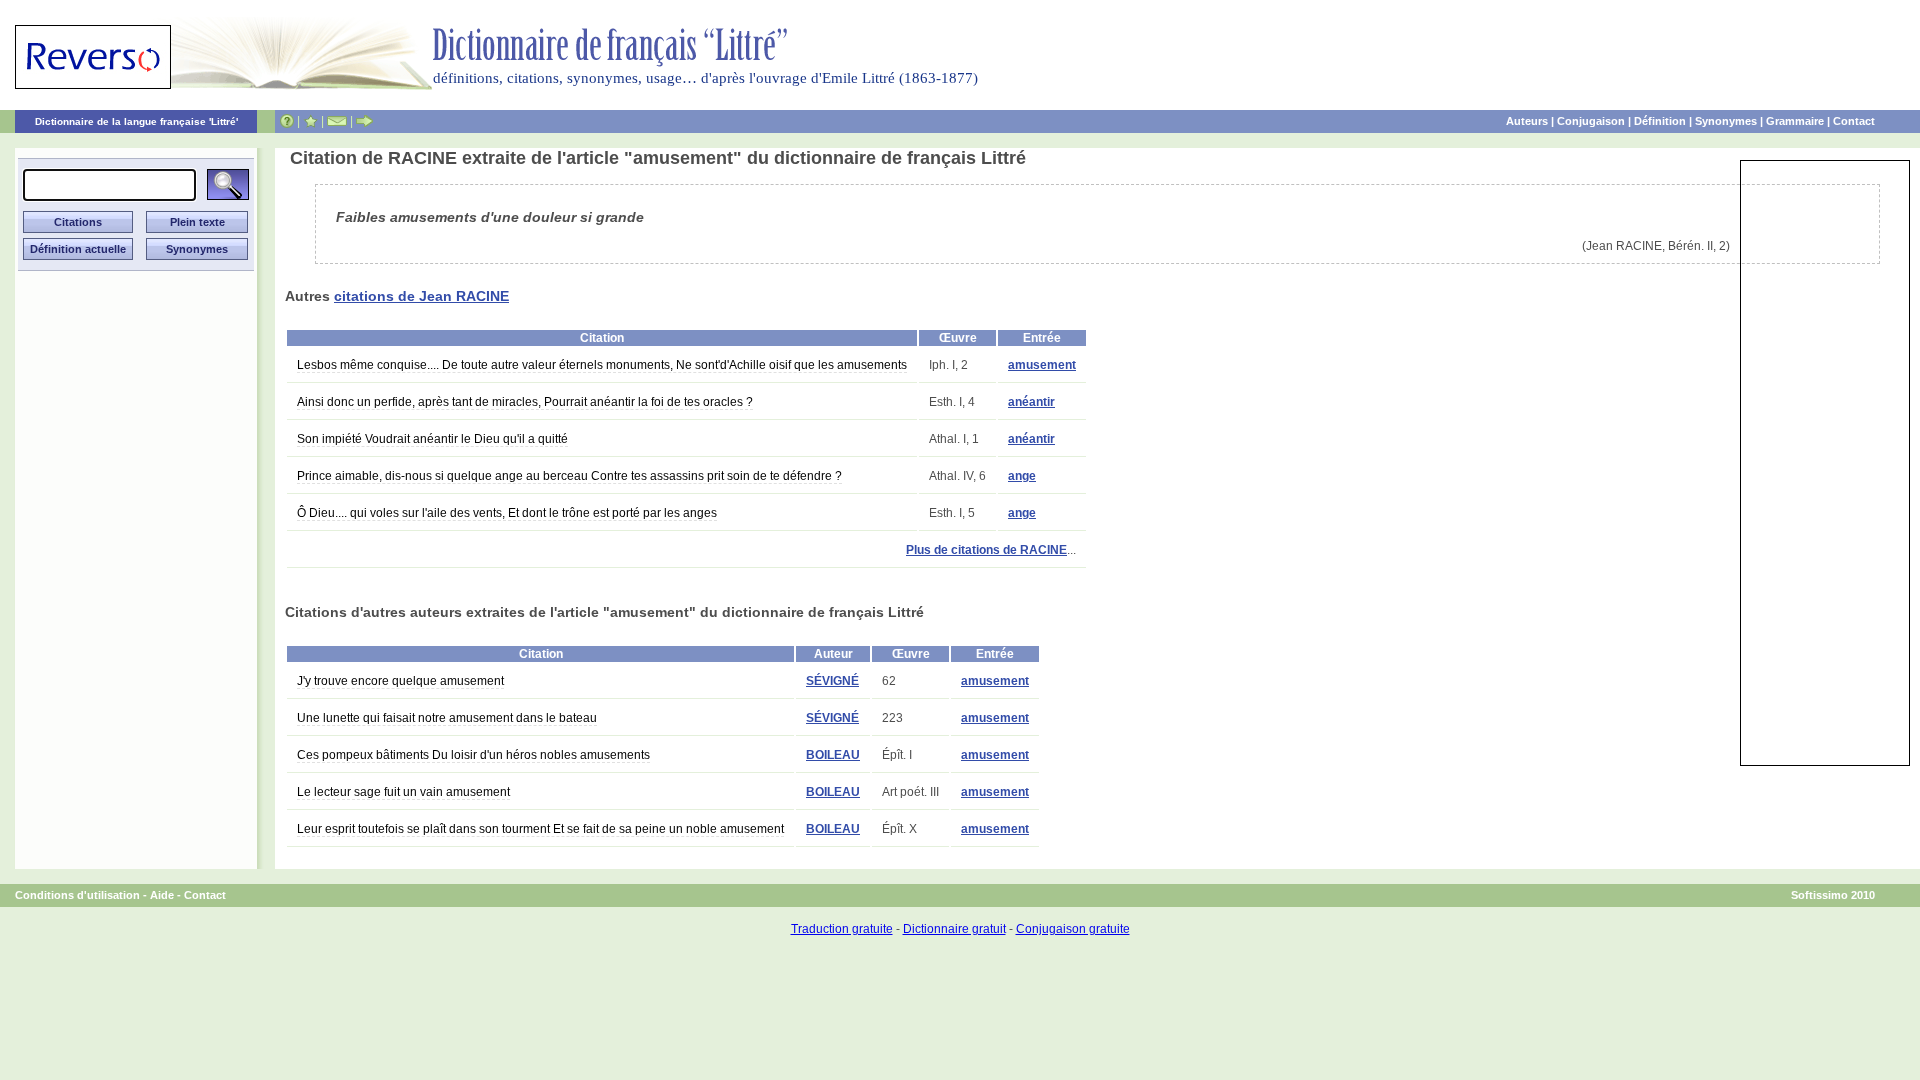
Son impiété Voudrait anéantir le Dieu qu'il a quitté (432, 439)
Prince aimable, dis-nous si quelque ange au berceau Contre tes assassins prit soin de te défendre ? (569, 476)
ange (1022, 476)
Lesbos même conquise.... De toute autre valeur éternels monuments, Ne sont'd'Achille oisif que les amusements (602, 365)
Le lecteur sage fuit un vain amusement (403, 792)
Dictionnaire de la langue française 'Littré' (136, 121)
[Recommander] (364, 121)
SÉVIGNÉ (832, 681)
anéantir (1031, 402)
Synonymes (1726, 121)
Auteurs (1527, 121)
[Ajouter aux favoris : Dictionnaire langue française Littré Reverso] (310, 121)
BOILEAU (833, 755)
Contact (1854, 121)
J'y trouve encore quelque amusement (400, 681)
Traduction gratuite (842, 929)
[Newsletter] (337, 121)
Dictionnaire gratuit (954, 929)
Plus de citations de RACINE (986, 550)
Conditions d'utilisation (77, 895)
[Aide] (287, 121)
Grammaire (1795, 121)
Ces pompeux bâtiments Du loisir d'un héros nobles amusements (473, 755)
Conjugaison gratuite (1073, 929)
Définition (1660, 121)
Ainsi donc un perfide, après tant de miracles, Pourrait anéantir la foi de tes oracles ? (525, 402)
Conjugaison (1591, 121)
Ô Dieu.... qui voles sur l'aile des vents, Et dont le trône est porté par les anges (507, 513)
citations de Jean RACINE (421, 296)
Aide (162, 895)
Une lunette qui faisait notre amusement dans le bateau (447, 718)
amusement (1042, 365)
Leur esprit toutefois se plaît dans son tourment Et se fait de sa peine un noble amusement (540, 829)
